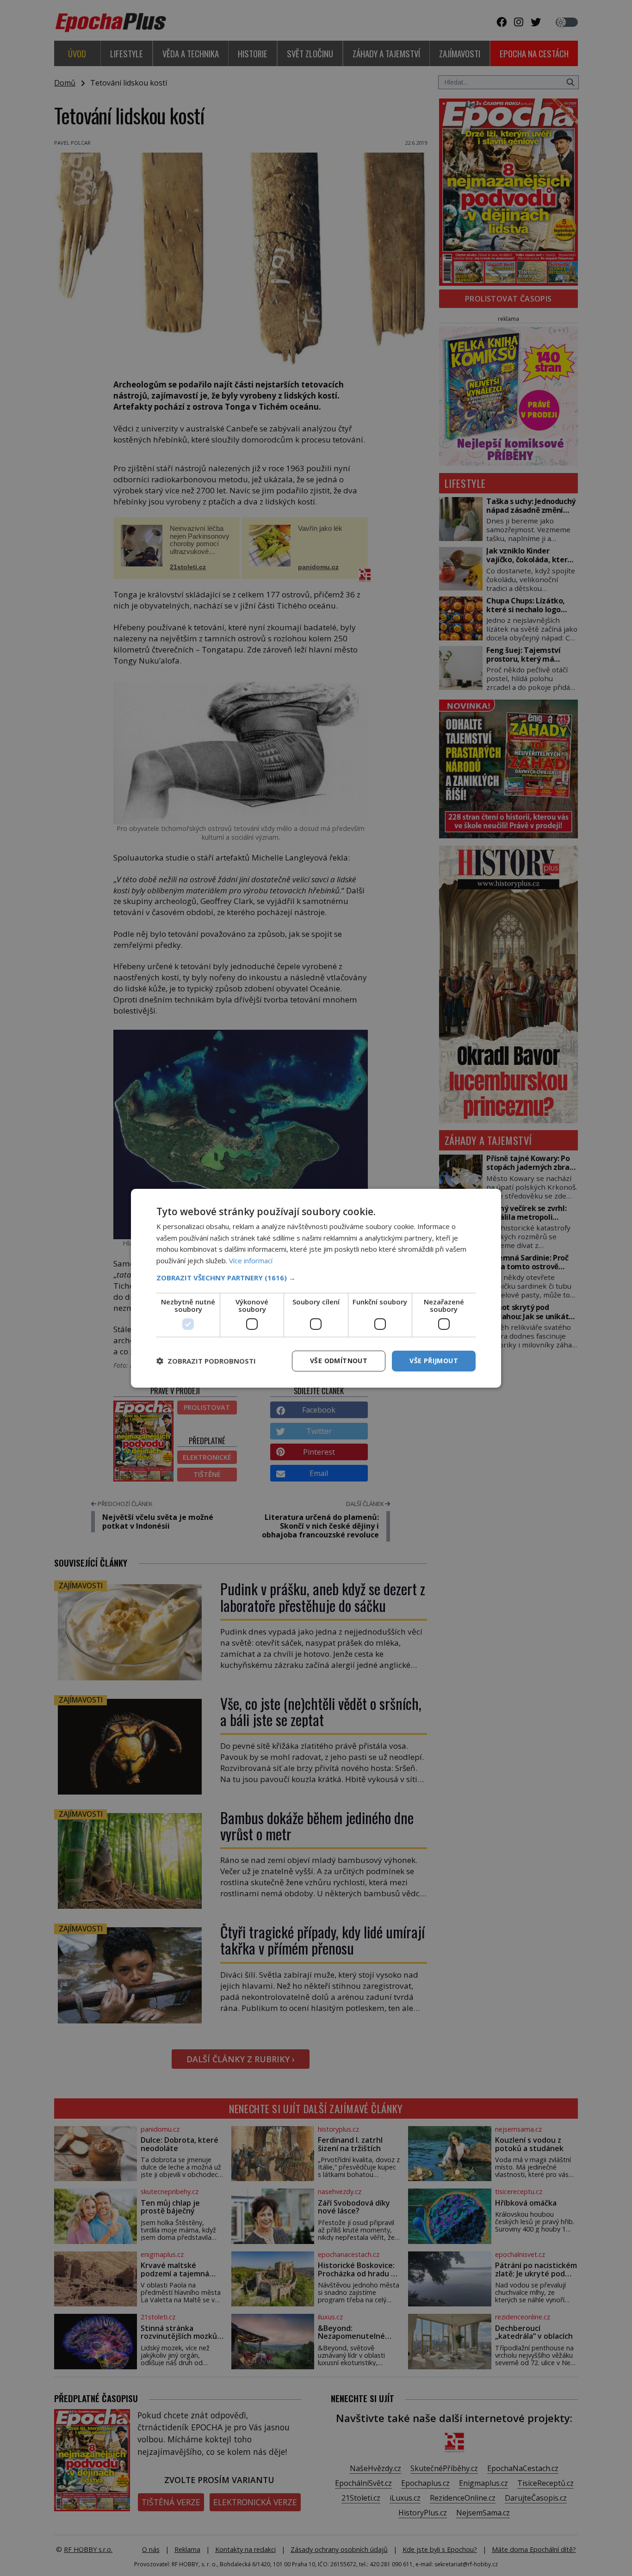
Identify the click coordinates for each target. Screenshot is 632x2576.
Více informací (251, 1260)
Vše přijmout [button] (434, 1361)
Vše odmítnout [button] (339, 1361)
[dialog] (316, 1288)
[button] (316, 1278)
